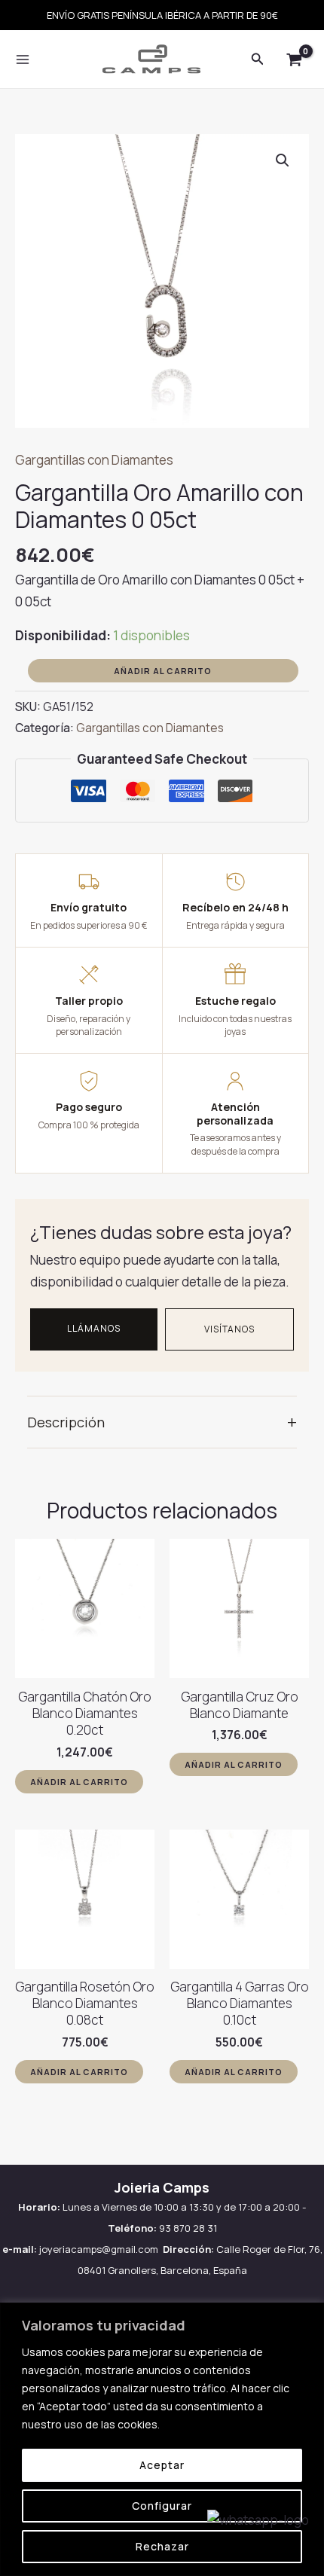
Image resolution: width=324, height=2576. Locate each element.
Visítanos (230, 1329)
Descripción (162, 1422)
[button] (283, 160)
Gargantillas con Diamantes (94, 460)
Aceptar (162, 2465)
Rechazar (162, 2546)
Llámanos (94, 1328)
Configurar (162, 2506)
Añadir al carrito (163, 671)
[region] (162, 2439)
